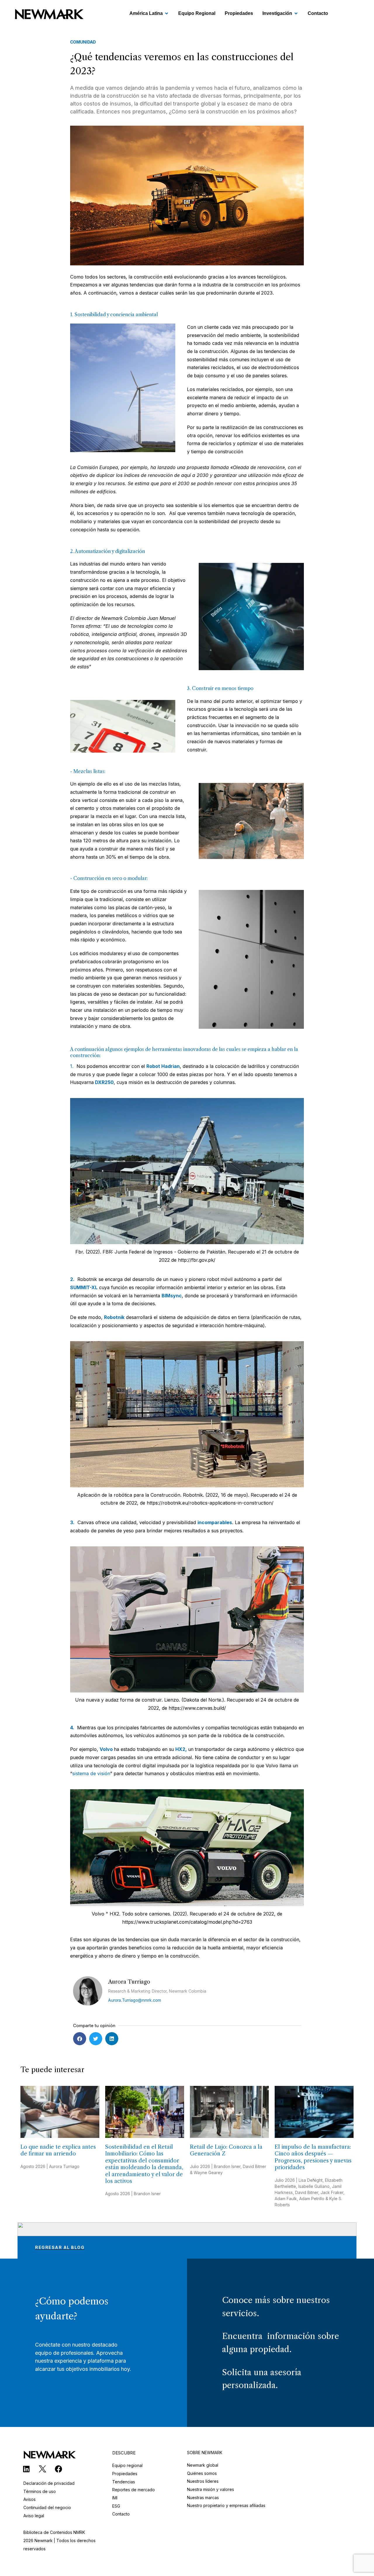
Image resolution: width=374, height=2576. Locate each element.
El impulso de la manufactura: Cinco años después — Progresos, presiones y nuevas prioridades (313, 2157)
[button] (80, 2039)
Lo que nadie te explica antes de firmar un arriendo (58, 2150)
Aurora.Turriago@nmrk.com (135, 2000)
